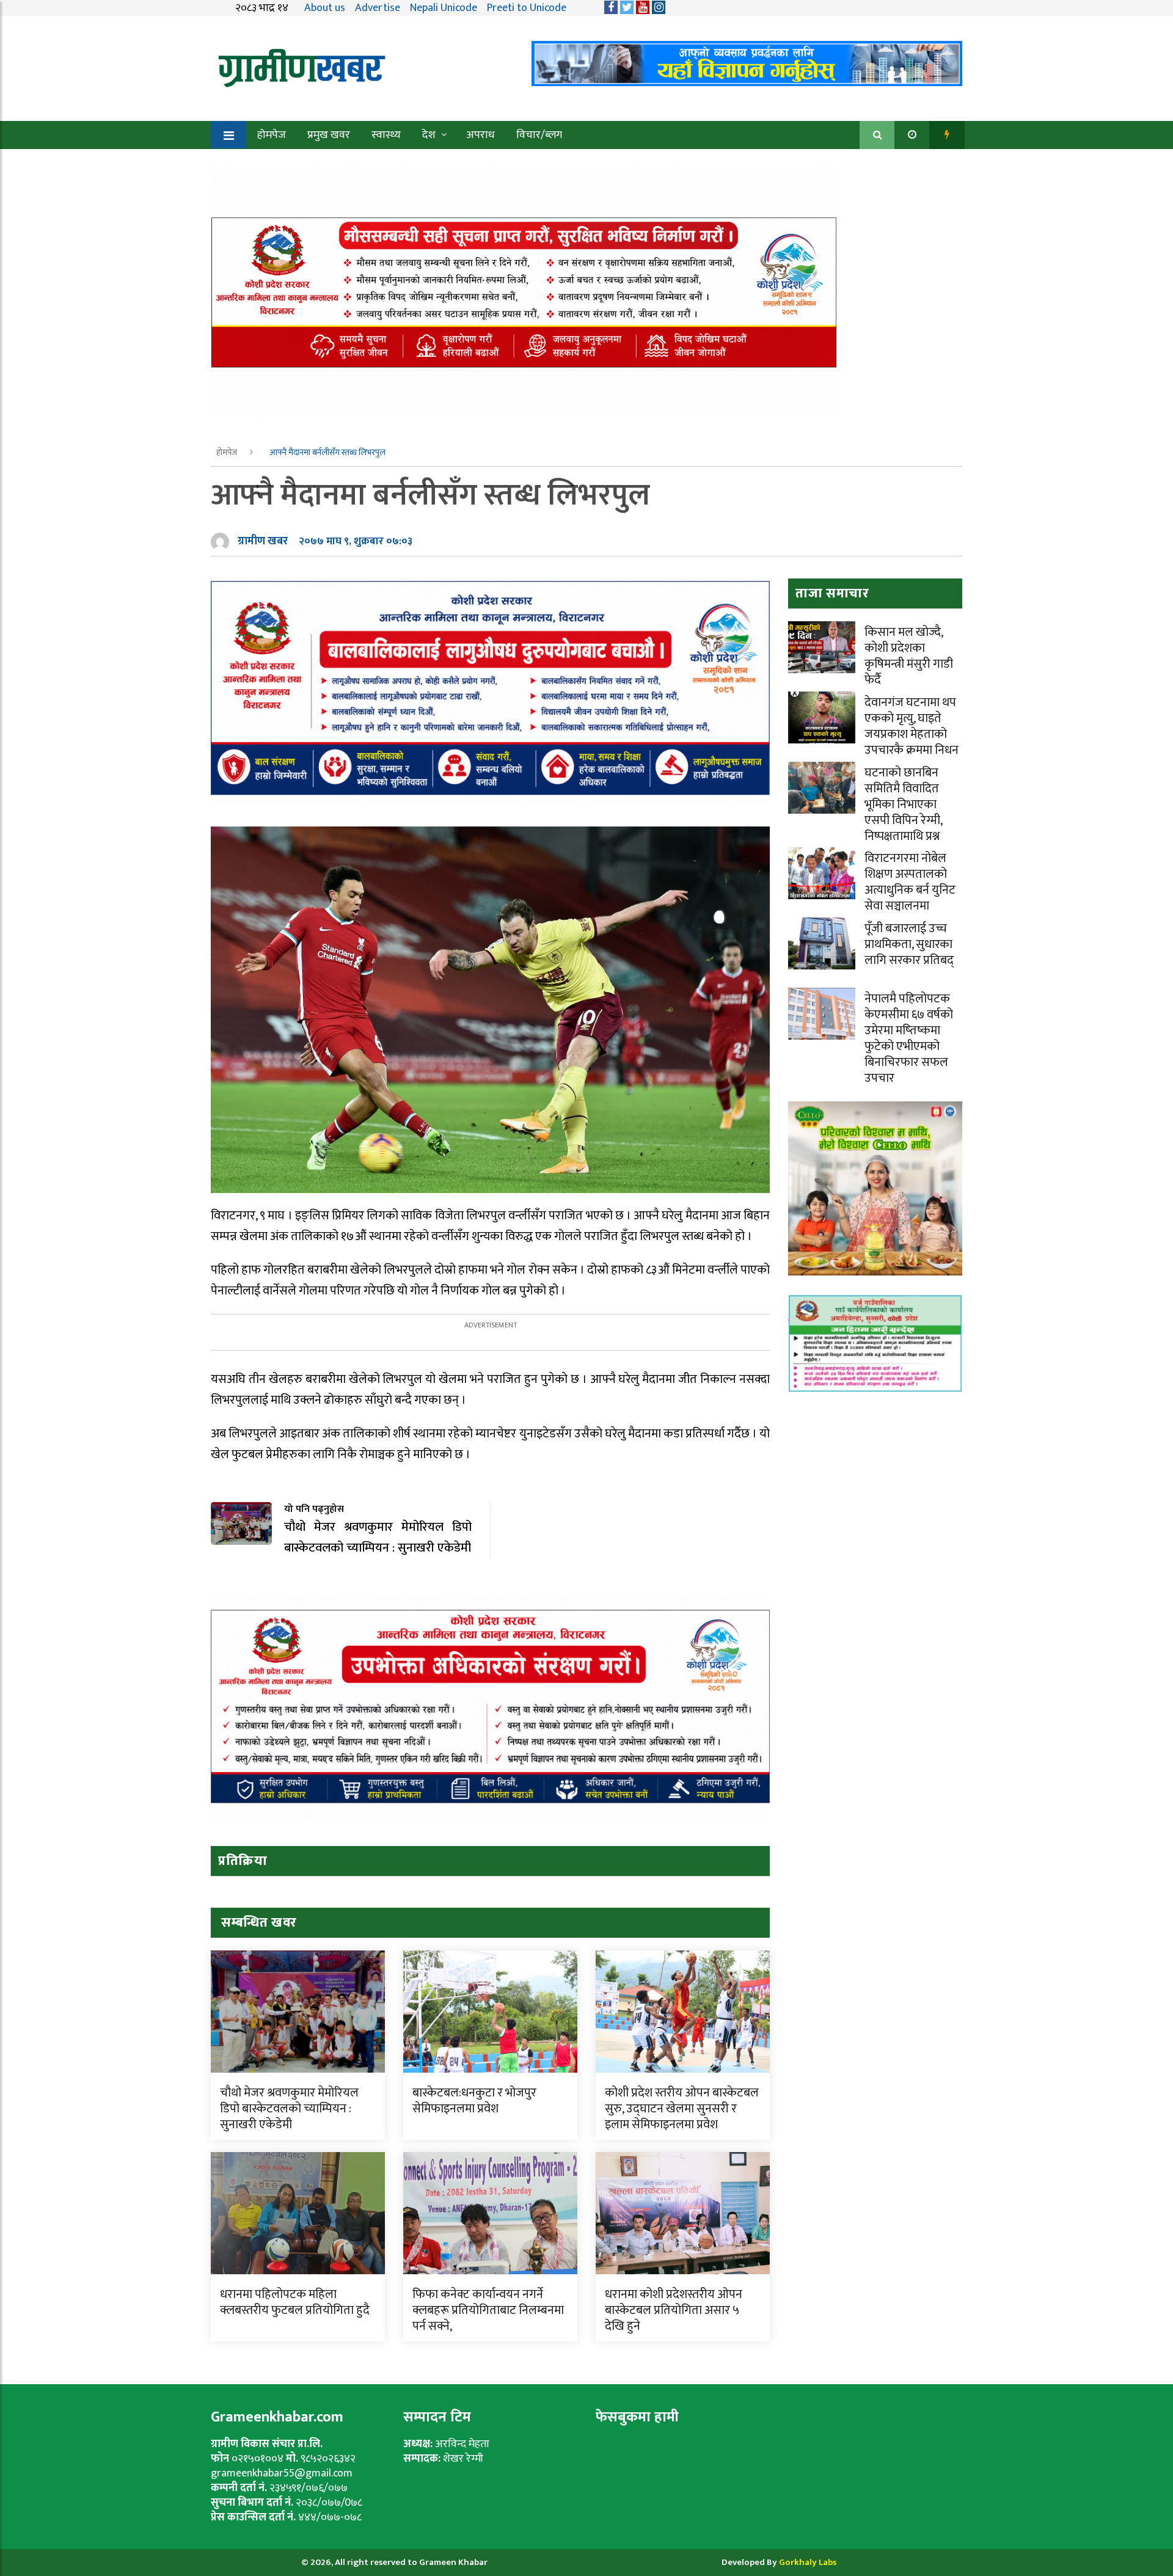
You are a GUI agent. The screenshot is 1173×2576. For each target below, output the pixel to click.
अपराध (481, 135)
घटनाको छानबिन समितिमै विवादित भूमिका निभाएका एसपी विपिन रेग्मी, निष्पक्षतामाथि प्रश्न (903, 805)
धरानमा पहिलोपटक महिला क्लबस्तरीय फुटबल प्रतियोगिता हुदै (295, 2302)
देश (429, 135)
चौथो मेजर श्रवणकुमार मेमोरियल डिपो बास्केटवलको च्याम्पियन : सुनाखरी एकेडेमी (289, 2109)
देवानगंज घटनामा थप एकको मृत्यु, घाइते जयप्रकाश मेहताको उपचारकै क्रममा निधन (912, 726)
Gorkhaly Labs (808, 2562)
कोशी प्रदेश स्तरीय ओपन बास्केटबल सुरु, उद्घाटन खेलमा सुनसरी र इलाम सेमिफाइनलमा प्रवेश (682, 2109)
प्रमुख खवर (329, 135)
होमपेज (272, 135)
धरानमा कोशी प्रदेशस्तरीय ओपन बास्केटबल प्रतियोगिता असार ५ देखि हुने (674, 2310)
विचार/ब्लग (539, 135)
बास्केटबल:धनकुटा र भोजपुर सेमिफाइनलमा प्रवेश (474, 2101)
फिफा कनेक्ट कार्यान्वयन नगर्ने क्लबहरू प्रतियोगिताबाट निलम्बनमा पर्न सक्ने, (488, 2310)
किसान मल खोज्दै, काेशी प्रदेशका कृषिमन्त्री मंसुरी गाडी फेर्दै (909, 656)
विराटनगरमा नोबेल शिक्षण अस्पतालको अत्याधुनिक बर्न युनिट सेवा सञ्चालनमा (910, 882)
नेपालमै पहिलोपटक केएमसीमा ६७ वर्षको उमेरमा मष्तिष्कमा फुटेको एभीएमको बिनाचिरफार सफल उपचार (909, 1038)
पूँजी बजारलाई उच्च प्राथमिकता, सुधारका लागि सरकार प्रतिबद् (909, 944)
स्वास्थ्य (386, 135)
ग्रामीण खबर (263, 541)
